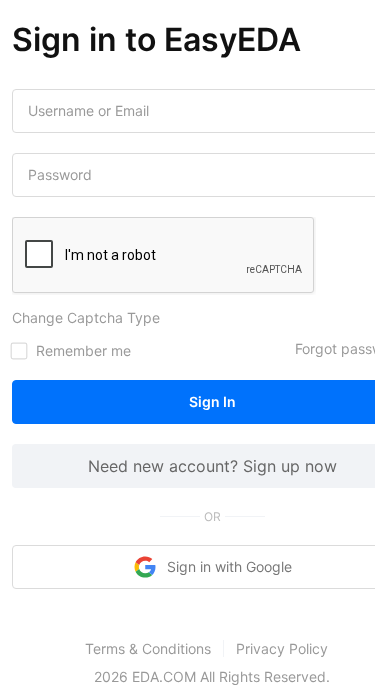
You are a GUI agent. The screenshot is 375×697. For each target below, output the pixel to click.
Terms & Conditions (148, 648)
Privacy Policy (282, 648)
